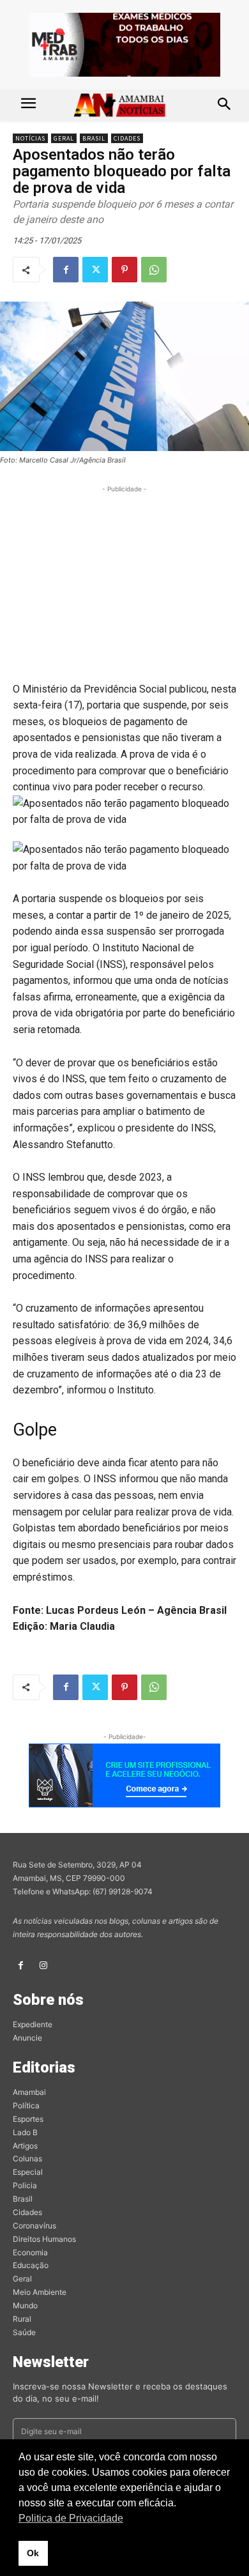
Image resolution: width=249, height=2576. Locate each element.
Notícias (30, 138)
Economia (30, 2252)
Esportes (28, 2119)
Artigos (25, 2146)
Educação (31, 2265)
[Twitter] (95, 270)
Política (26, 2105)
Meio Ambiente (40, 2292)
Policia (25, 2185)
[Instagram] (43, 1966)
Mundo (25, 2305)
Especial (28, 2172)
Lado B (25, 2132)
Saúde (24, 2332)
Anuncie (27, 2038)
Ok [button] (33, 2553)
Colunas (27, 2158)
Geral (64, 138)
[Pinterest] (124, 270)
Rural (22, 2319)
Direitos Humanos (44, 2239)
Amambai (29, 2092)
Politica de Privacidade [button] (71, 2518)
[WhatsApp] (154, 270)
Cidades (127, 138)
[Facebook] (66, 270)
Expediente (33, 2024)
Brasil (94, 138)
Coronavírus (34, 2226)
